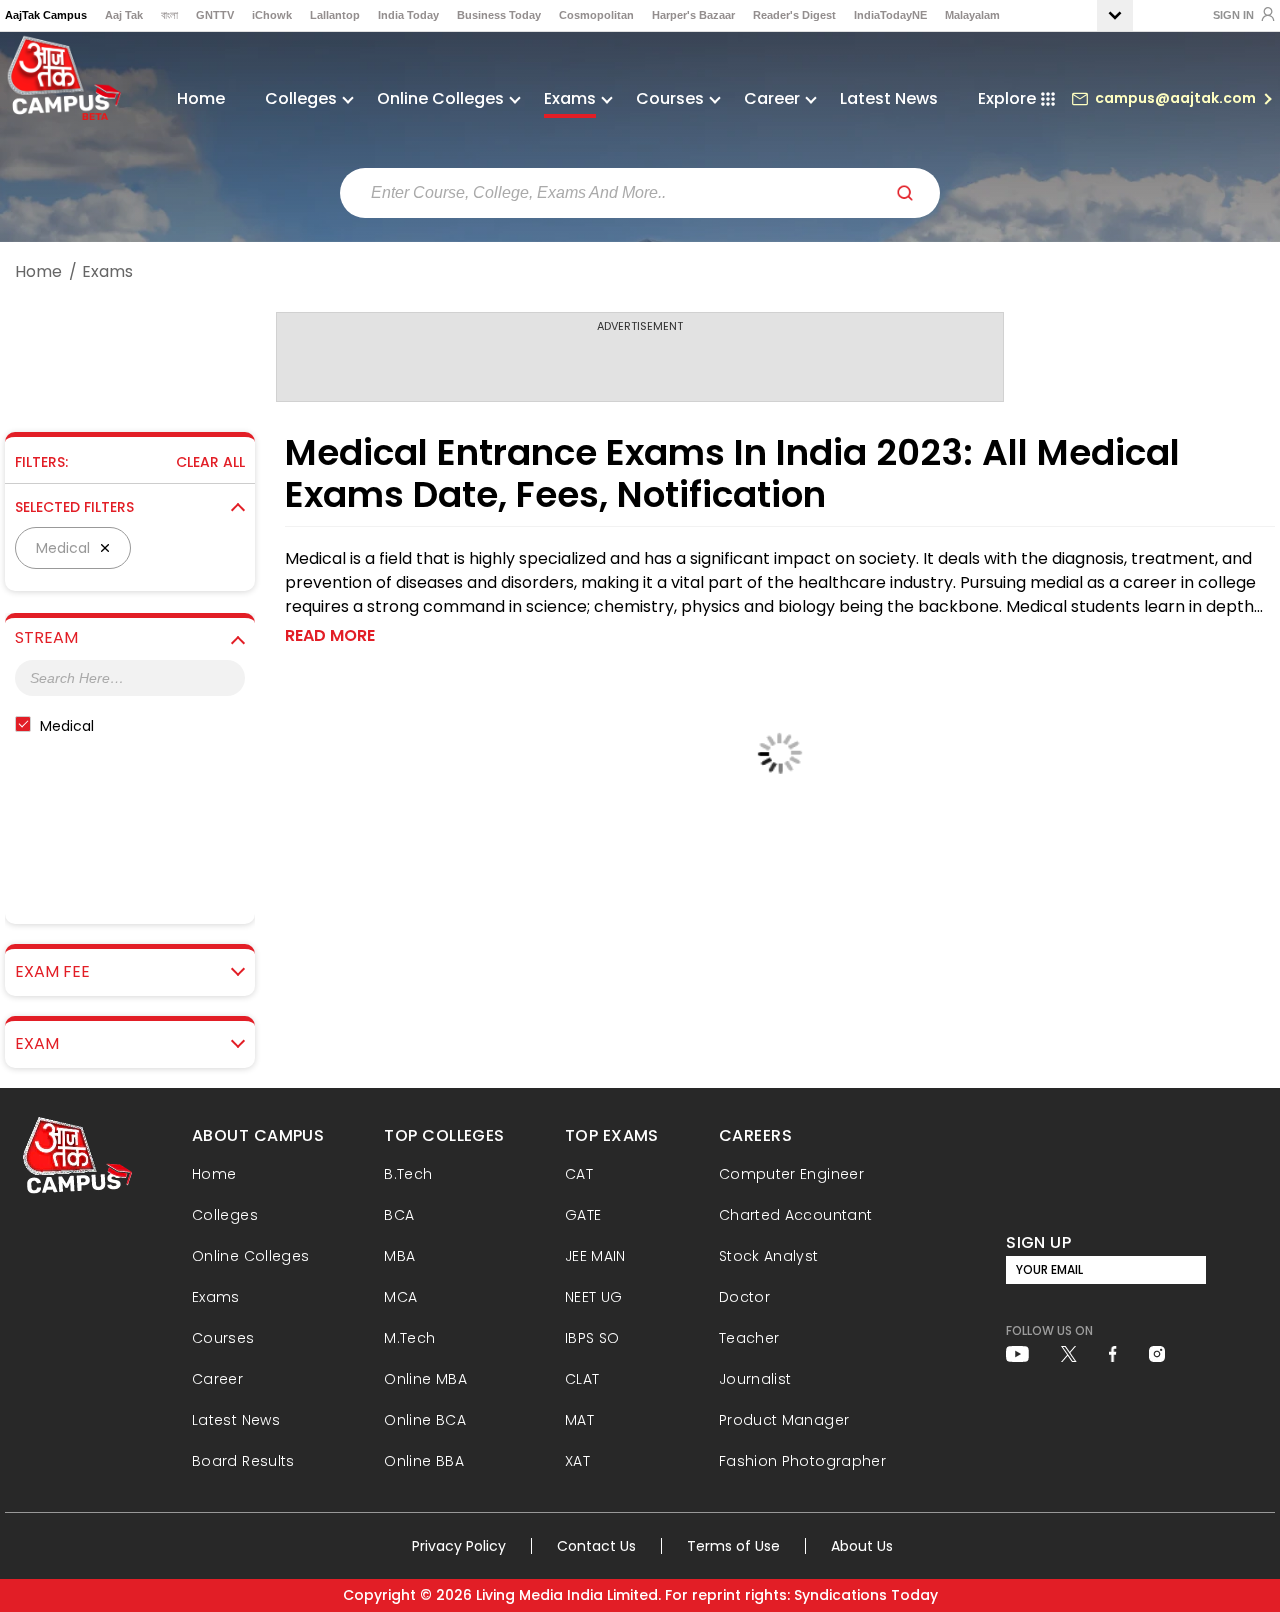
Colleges (225, 1215)
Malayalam (972, 15)
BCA (399, 1215)
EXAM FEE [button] (52, 972)
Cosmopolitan (596, 15)
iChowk (272, 15)
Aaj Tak (124, 15)
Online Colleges (250, 1256)
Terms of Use (733, 1546)
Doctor (744, 1297)
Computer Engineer (791, 1174)
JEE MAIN (595, 1256)
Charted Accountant (795, 1215)
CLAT (582, 1379)
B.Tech (408, 1174)
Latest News (889, 98)
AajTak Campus (46, 15)
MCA (400, 1297)
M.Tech (409, 1338)
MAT (579, 1420)
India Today (408, 15)
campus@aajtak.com (1175, 98)
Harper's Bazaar (693, 15)
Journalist (755, 1379)
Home (201, 98)
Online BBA (424, 1461)
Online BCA (425, 1420)
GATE (583, 1215)
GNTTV (215, 15)
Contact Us (596, 1546)
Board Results (243, 1461)
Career (217, 1379)
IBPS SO (592, 1338)
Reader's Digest (794, 15)
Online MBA (425, 1379)
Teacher (749, 1338)
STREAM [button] (46, 638)
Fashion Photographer (802, 1461)
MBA (399, 1256)
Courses (223, 1338)
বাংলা (169, 15)
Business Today (499, 15)
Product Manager (784, 1420)
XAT (577, 1461)
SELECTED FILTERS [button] (74, 507)
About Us (862, 1546)
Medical (67, 726)
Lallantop (335, 15)
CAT (579, 1174)
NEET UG (594, 1297)
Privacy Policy (459, 1546)
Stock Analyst (769, 1256)
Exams (216, 1297)
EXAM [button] (37, 1044)
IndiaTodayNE (890, 15)
